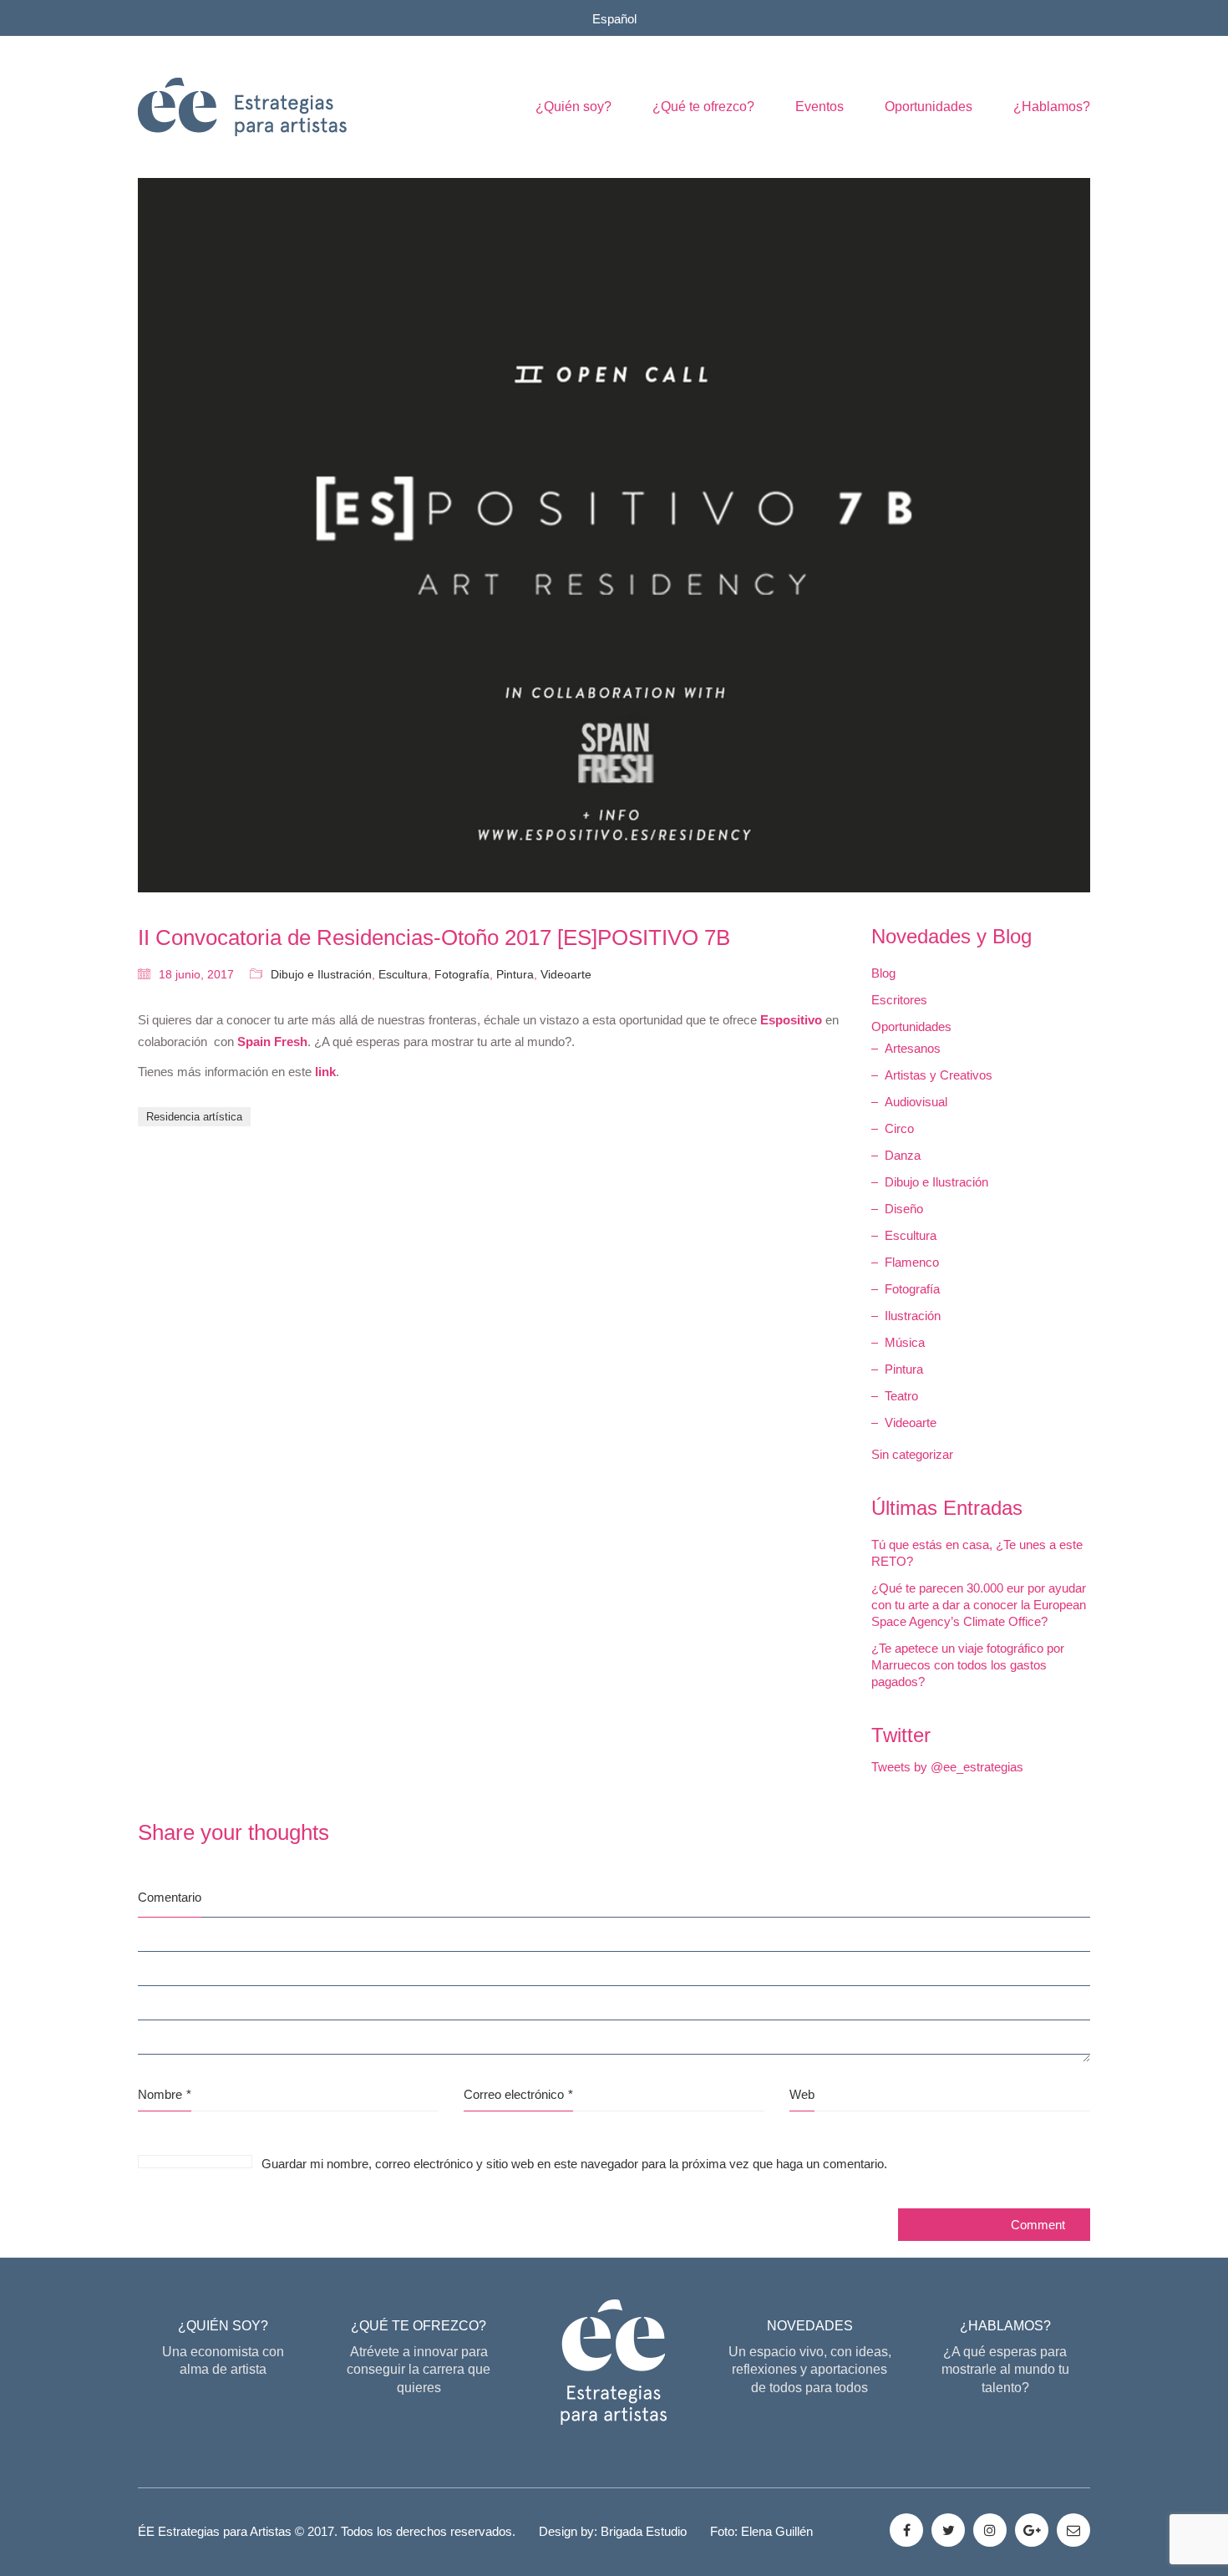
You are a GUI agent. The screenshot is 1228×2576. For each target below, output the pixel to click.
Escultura (403, 974)
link (325, 1072)
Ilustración (913, 1316)
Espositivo (791, 1020)
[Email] (1073, 2530)
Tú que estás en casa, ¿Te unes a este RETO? (977, 1553)
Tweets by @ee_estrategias (947, 1767)
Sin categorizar (912, 1454)
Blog (883, 973)
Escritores (899, 1000)
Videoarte (566, 974)
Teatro (901, 1396)
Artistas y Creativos (939, 1075)
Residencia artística (194, 1117)
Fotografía (462, 974)
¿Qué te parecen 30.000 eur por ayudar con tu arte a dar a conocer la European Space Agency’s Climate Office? (979, 1605)
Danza (903, 1155)
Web (802, 2094)
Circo (899, 1128)
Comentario (170, 1897)
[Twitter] (948, 2530)
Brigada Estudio (644, 2531)
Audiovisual (916, 1102)
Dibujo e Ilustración (321, 974)
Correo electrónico (518, 2094)
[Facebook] (906, 2530)
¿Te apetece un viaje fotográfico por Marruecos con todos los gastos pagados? (968, 1665)
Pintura (515, 974)
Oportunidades (911, 1026)
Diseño (904, 1209)
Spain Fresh (272, 1042)
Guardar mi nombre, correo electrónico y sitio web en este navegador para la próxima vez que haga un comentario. (574, 2164)
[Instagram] (990, 2530)
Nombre (165, 2094)
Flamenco (912, 1262)
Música (905, 1342)
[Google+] (1032, 2530)
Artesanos (913, 1048)
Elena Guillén (777, 2531)
